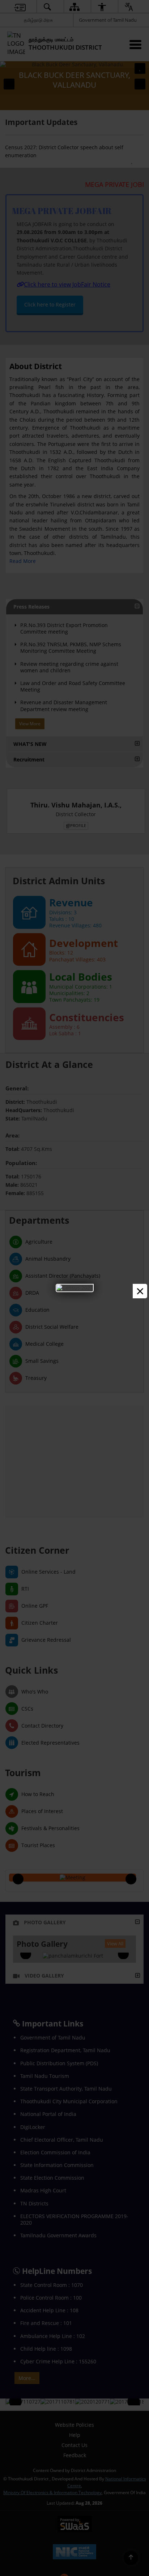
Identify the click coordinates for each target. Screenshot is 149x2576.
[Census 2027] (75, 1288)
